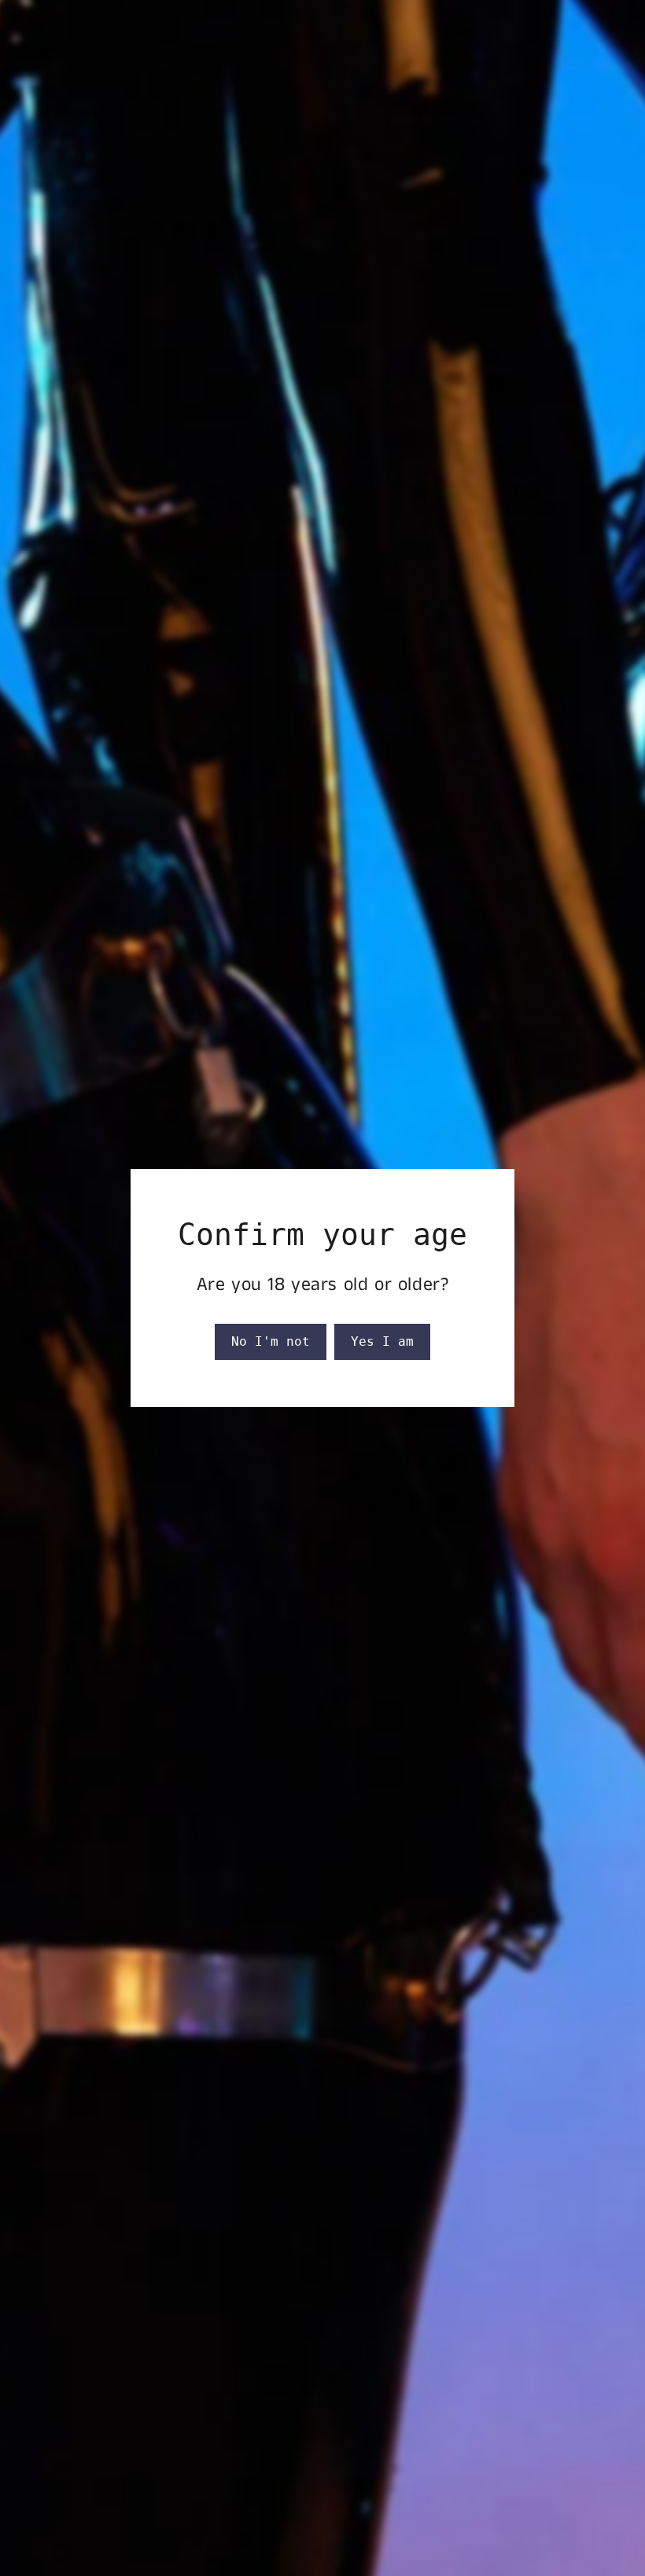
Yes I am (382, 1341)
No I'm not (271, 1341)
